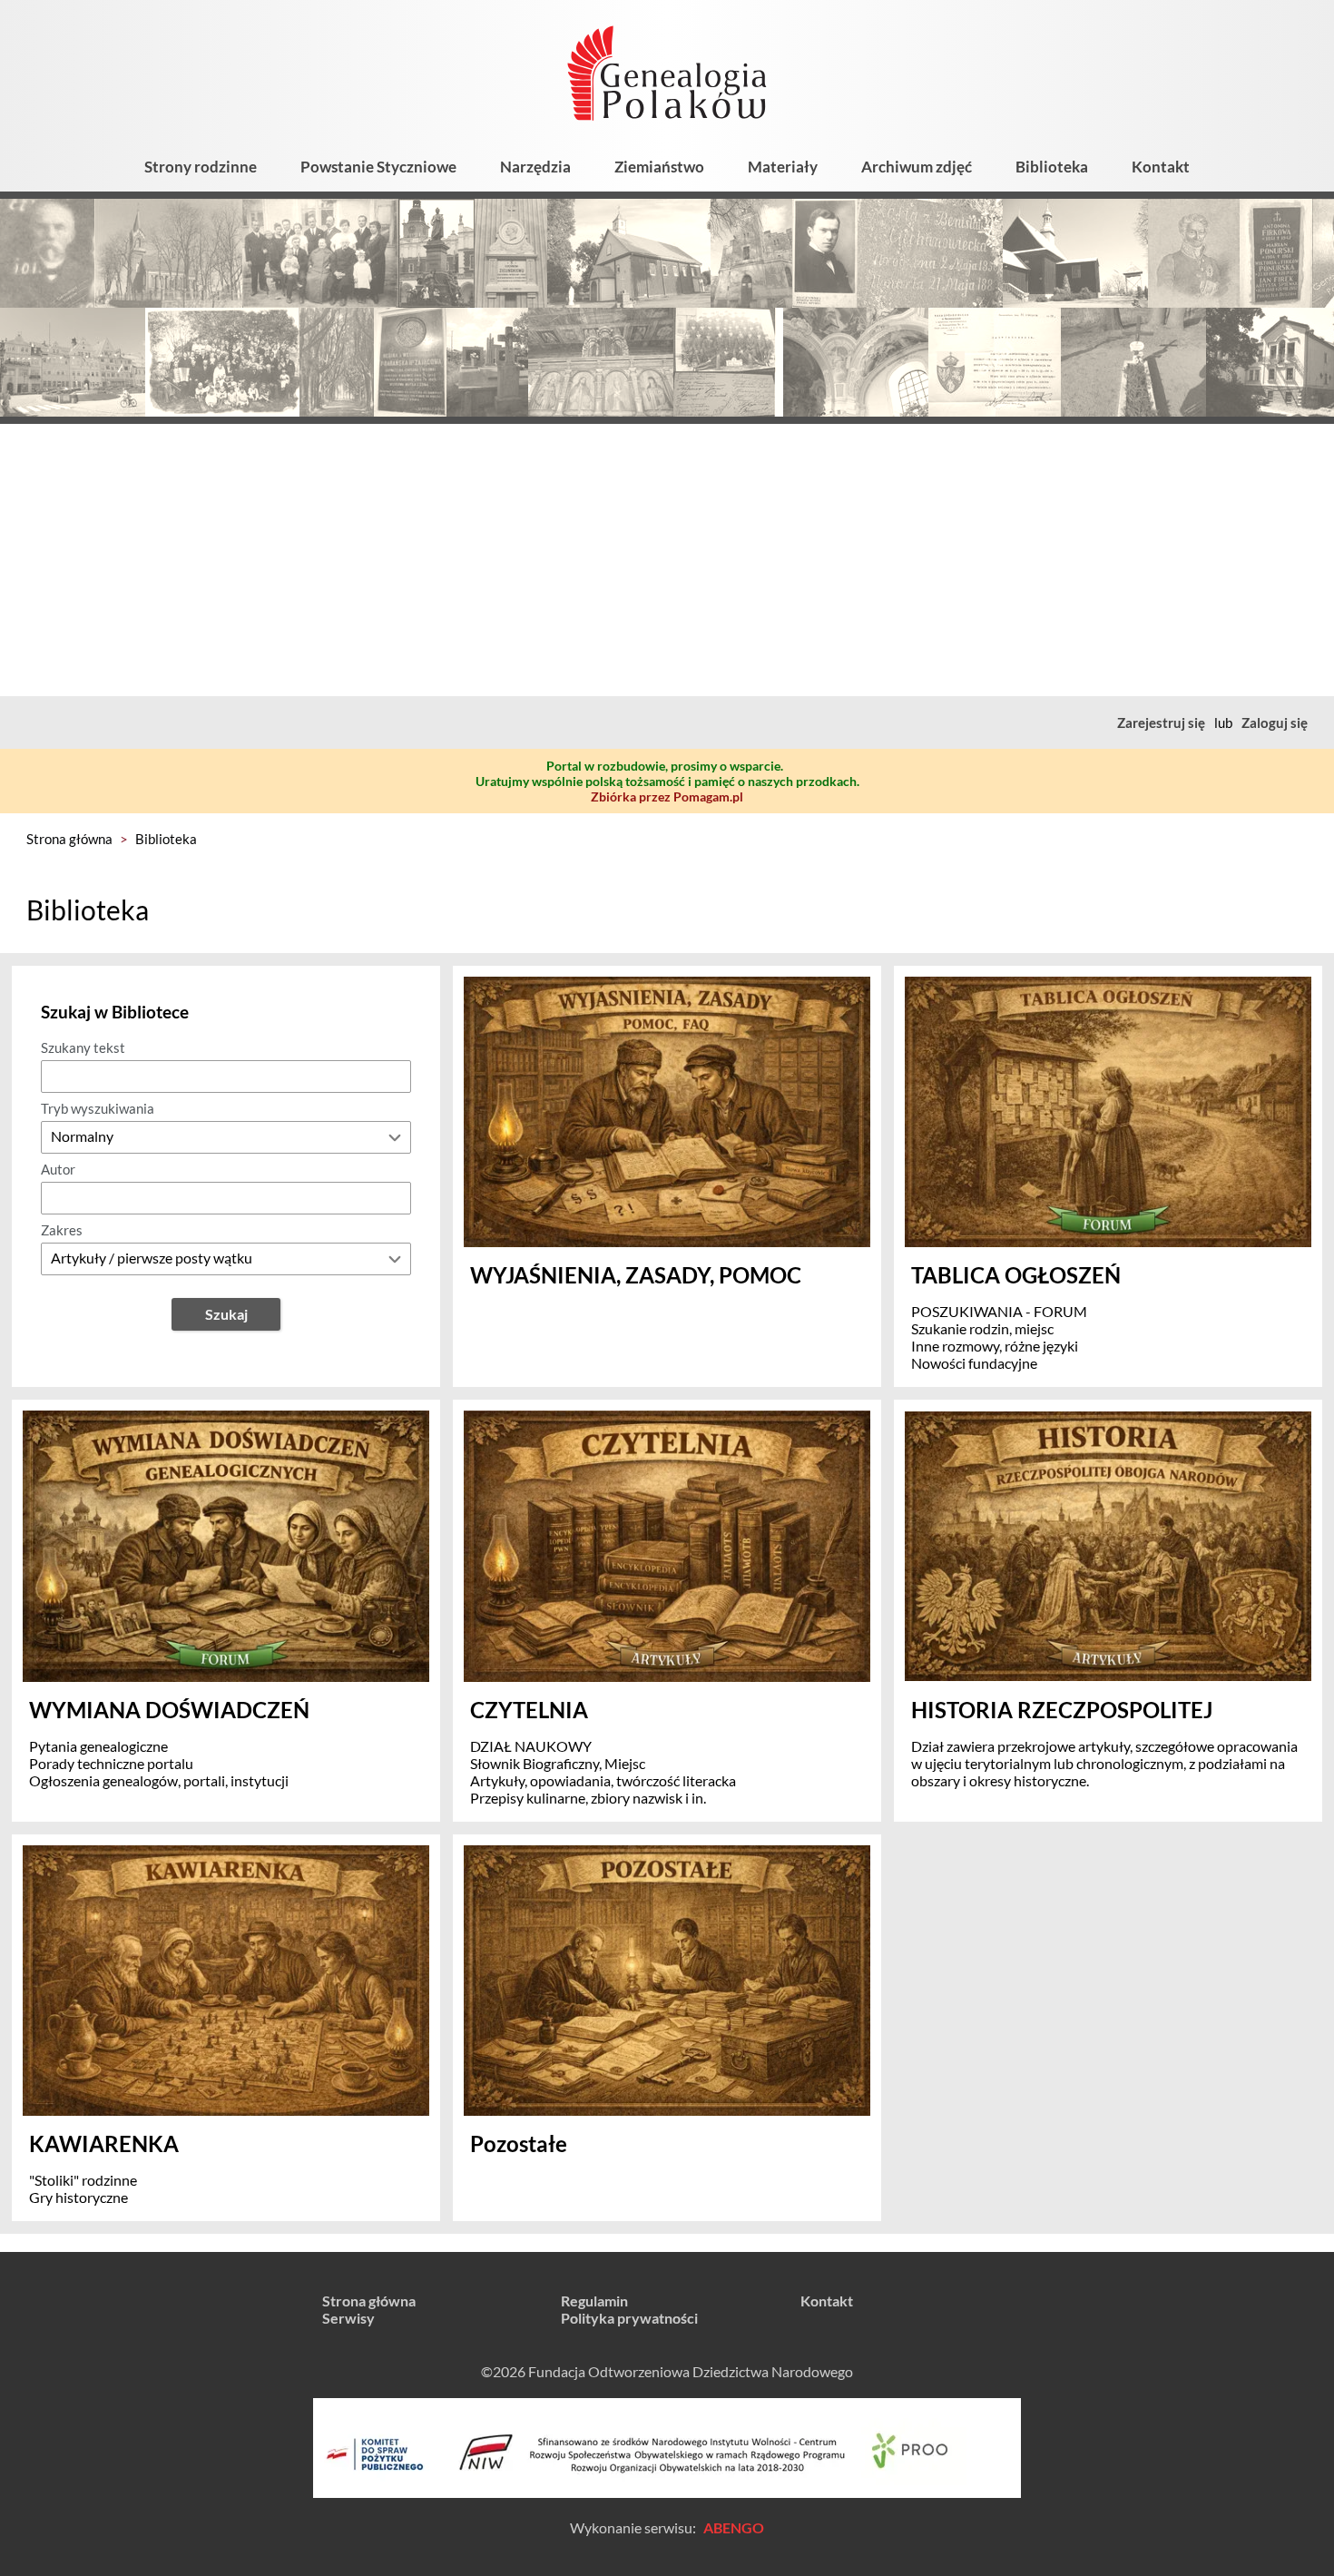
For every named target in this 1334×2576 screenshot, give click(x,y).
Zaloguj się (1275, 723)
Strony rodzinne (201, 167)
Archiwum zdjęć (917, 167)
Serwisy (348, 2318)
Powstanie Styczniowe (378, 167)
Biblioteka (1052, 167)
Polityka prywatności (629, 2318)
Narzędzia (535, 167)
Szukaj (226, 1314)
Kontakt (1161, 167)
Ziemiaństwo (659, 167)
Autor (58, 1169)
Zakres (62, 1230)
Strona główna (69, 839)
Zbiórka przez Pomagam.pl (667, 796)
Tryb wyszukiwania (98, 1108)
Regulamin (594, 2301)
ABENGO (734, 2527)
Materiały (783, 167)
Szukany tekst (83, 1047)
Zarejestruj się (1161, 723)
